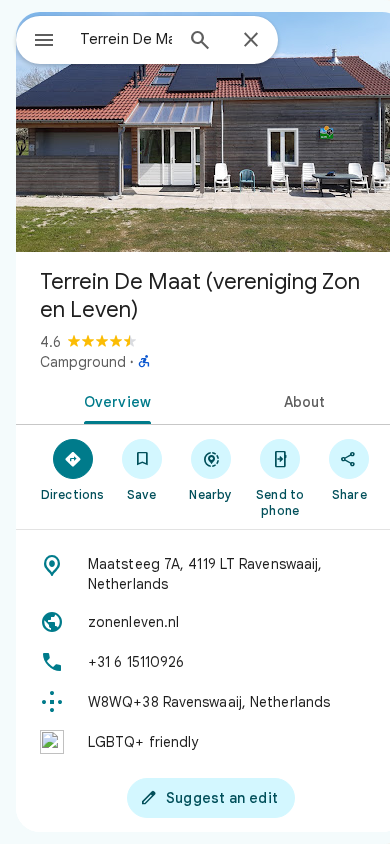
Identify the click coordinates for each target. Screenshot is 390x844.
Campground (83, 362)
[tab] (113, 400)
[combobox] (126, 39)
